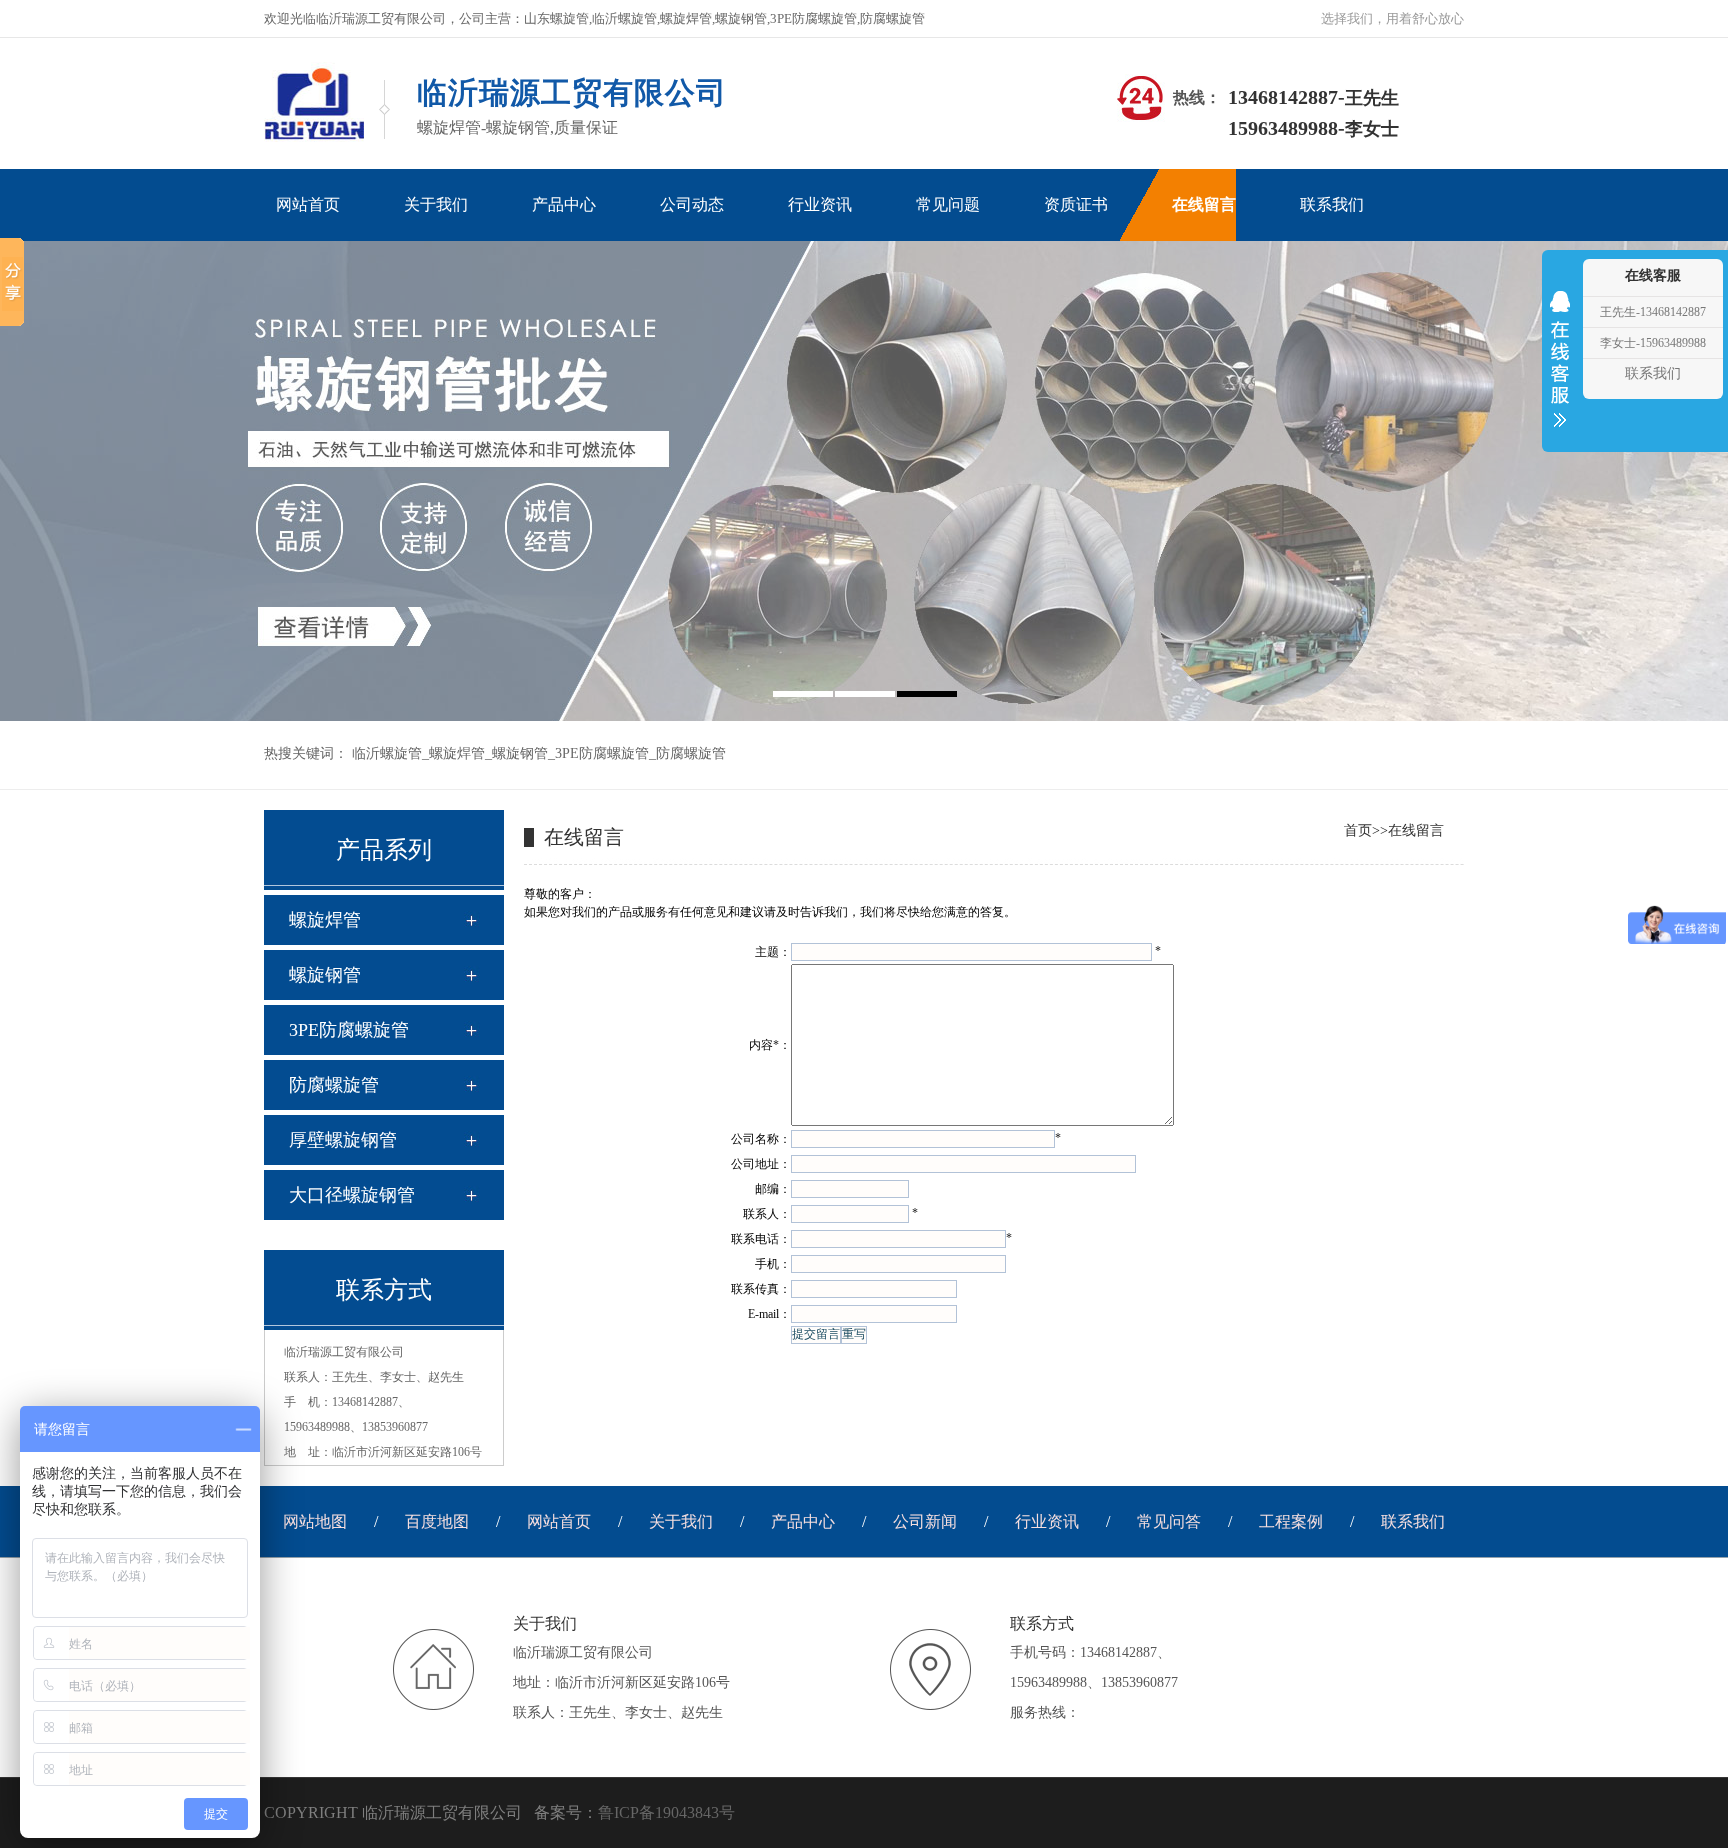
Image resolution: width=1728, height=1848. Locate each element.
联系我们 (1413, 1521)
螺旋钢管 (520, 753)
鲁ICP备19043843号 (666, 1812)
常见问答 (1169, 1521)
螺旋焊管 (457, 753)
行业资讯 (1047, 1521)
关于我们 (681, 1521)
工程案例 (1291, 1521)
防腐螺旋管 (691, 753)
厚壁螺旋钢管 (343, 1140)
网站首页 (559, 1521)
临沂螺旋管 (387, 753)
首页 (1358, 830)
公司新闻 (925, 1521)
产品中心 (803, 1521)
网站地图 (315, 1521)
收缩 (1560, 372)
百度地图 (437, 1521)
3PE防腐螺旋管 (602, 753)
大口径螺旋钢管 (352, 1195)
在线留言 (1416, 830)
